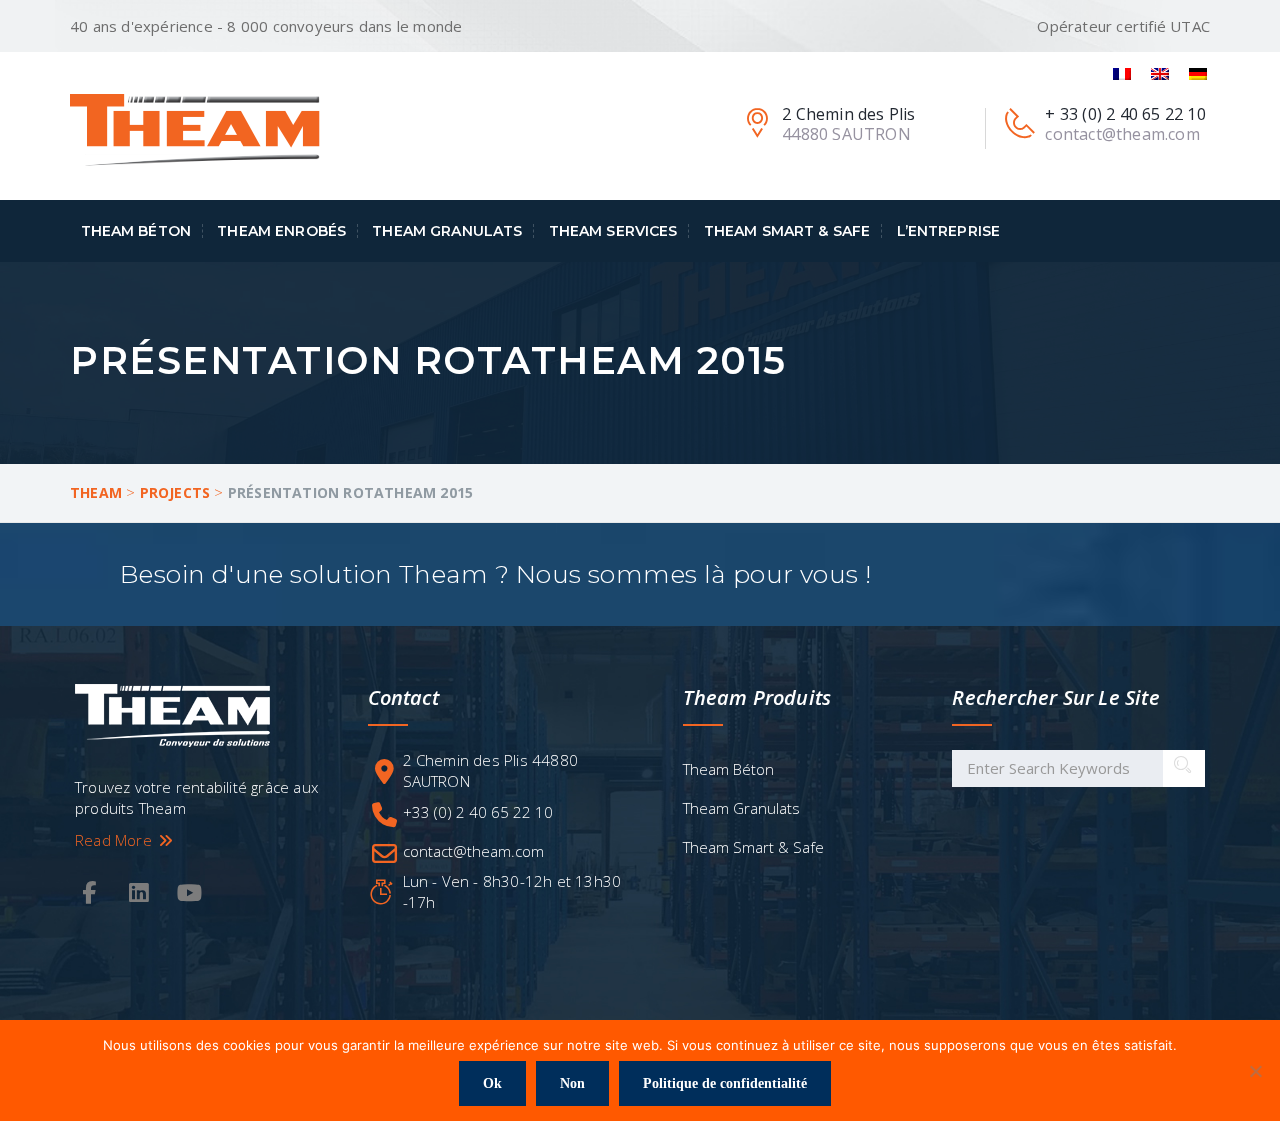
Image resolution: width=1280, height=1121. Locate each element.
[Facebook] (89, 894)
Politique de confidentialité (725, 1083)
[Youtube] (190, 894)
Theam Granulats (447, 231)
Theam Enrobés (281, 231)
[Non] (1255, 1071)
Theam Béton (136, 231)
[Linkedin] (139, 894)
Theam (96, 492)
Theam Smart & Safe (787, 231)
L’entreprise (949, 231)
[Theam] (195, 129)
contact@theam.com (473, 851)
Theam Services (613, 231)
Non (572, 1083)
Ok (492, 1083)
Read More (115, 840)
